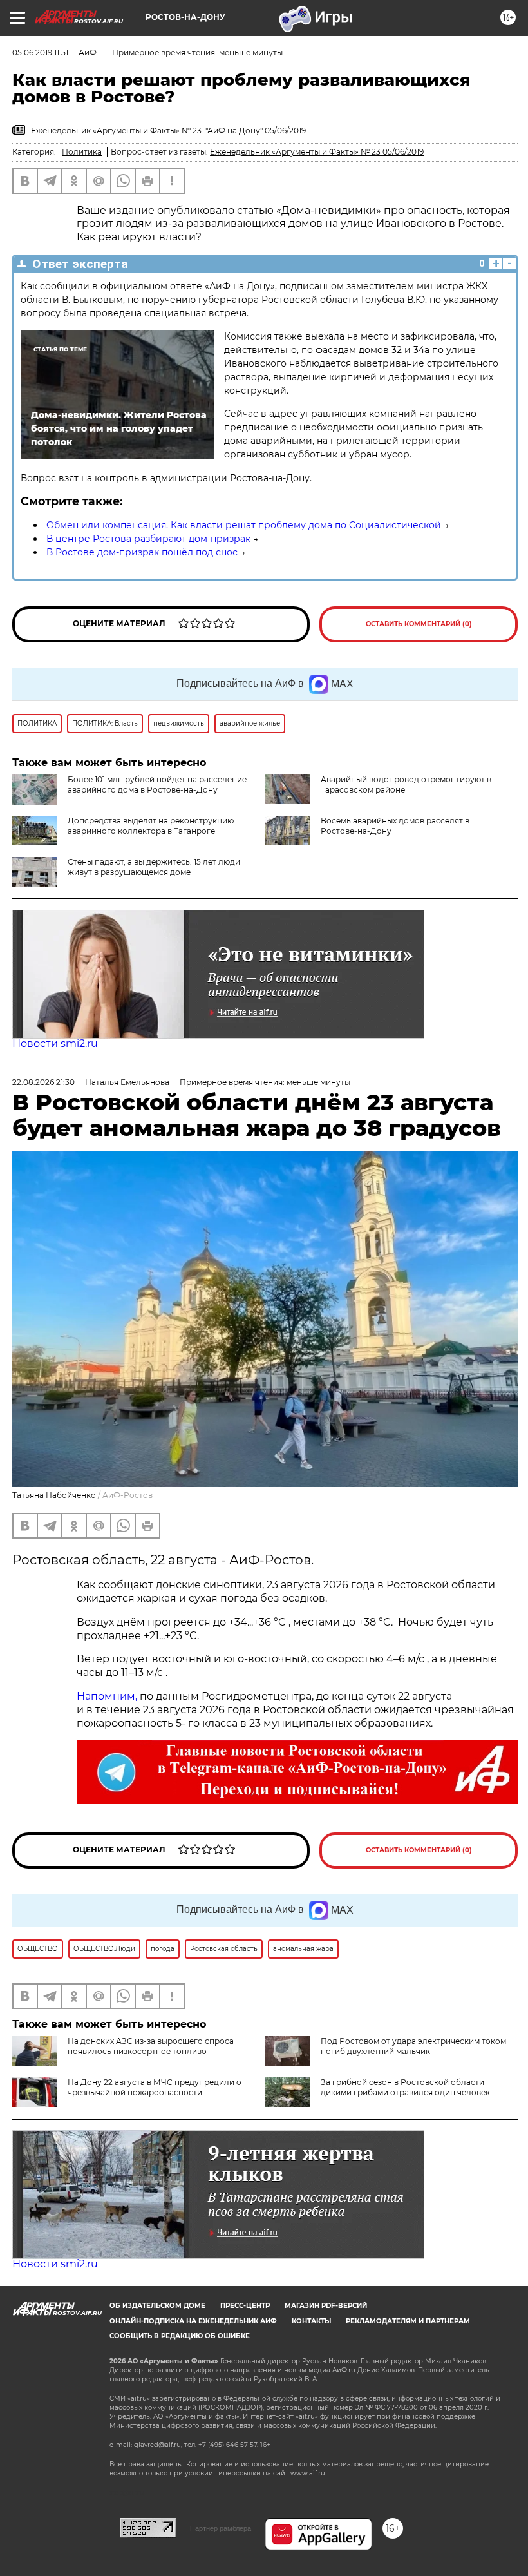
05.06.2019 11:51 (40, 53)
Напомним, (107, 1696)
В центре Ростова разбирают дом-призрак (148, 539)
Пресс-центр (245, 2306)
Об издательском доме (157, 2306)
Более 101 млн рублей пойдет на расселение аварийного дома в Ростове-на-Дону (157, 784)
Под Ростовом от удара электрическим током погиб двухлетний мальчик (413, 2046)
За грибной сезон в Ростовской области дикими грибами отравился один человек (405, 2087)
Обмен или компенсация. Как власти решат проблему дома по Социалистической (244, 525)
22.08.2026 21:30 (43, 1082)
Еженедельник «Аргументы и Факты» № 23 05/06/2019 (317, 152)
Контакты (311, 2321)
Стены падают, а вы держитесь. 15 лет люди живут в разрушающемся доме (154, 867)
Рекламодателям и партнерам (408, 2321)
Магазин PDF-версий (326, 2306)
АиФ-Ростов (127, 1495)
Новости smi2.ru (55, 1043)
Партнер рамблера (221, 2528)
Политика (82, 152)
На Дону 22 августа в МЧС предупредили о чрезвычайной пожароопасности (155, 2087)
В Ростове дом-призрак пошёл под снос (142, 552)
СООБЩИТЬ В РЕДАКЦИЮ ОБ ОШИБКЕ (180, 2336)
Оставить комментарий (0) (419, 624)
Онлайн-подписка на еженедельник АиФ (193, 2321)
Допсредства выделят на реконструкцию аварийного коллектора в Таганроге (151, 826)
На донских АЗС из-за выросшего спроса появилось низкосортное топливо (151, 2046)
